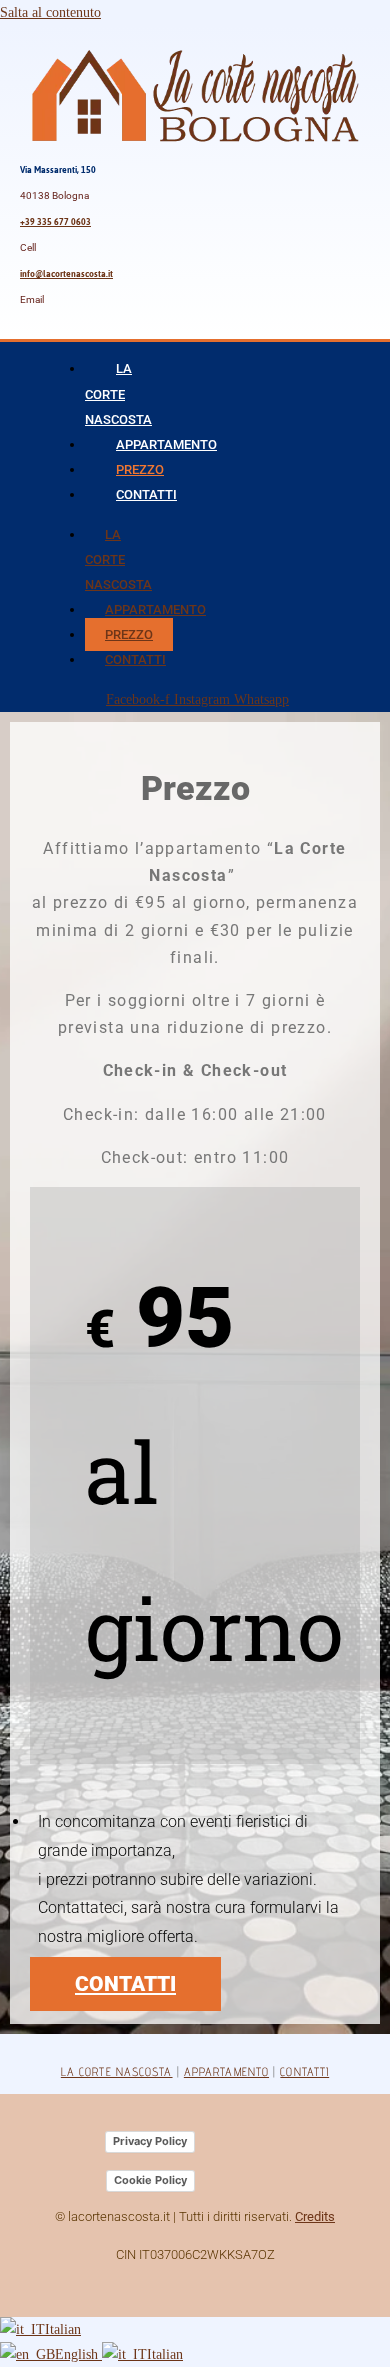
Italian (63, 2329)
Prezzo (140, 469)
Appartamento (166, 444)
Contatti (146, 494)
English (78, 2354)
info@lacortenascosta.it (66, 274)
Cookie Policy (150, 2180)
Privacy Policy (150, 2141)
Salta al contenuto (50, 12)
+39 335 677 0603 (55, 222)
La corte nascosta (117, 2071)
